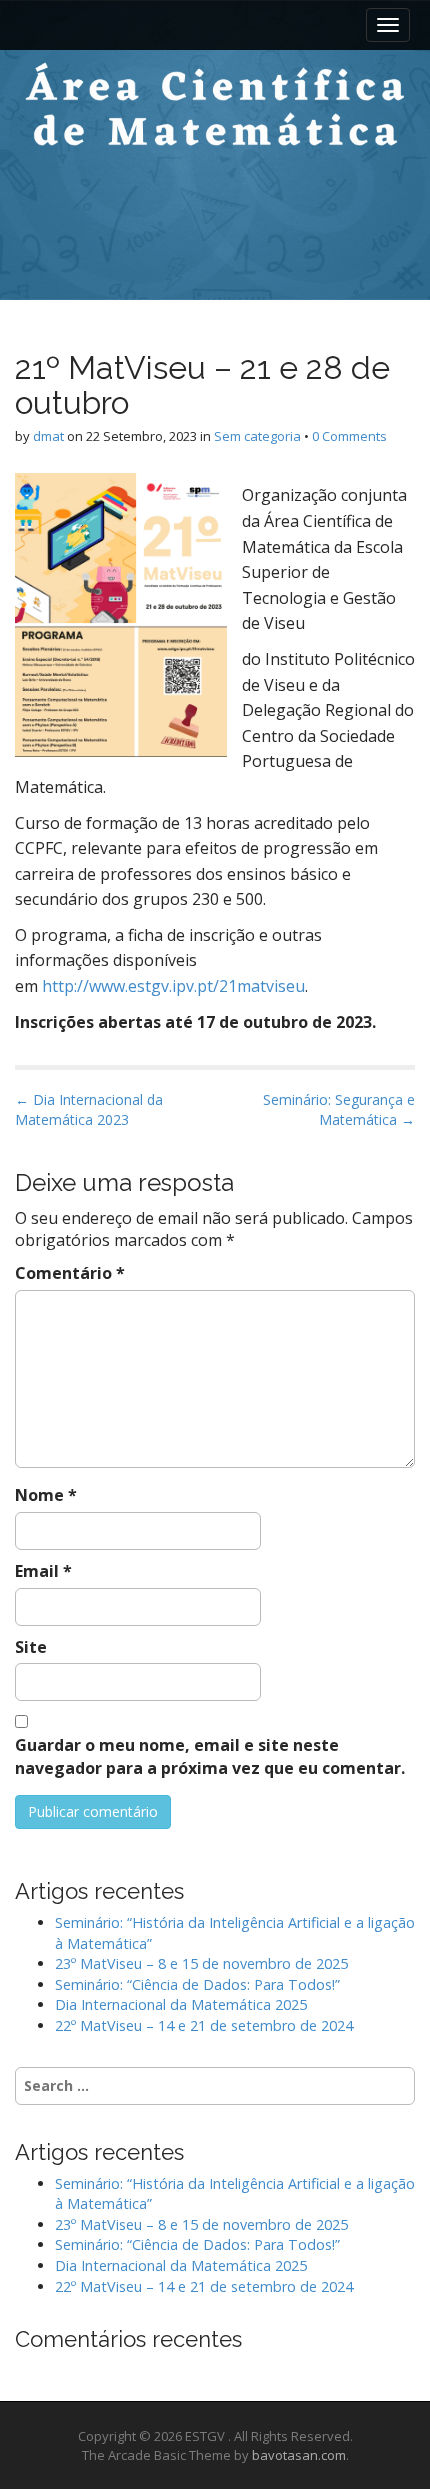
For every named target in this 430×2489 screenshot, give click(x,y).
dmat (48, 436)
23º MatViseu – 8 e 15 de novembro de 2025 (201, 1963)
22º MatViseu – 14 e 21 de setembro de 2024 (204, 2025)
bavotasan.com (299, 2455)
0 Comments (349, 436)
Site (31, 1647)
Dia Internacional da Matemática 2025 (181, 2004)
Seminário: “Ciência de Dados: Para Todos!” (197, 1984)
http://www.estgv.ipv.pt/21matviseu (173, 986)
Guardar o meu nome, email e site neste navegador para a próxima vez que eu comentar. (210, 1756)
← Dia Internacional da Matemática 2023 (89, 1109)
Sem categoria (257, 436)
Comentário (70, 1273)
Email (43, 1571)
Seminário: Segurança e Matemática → (339, 1109)
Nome (46, 1495)
